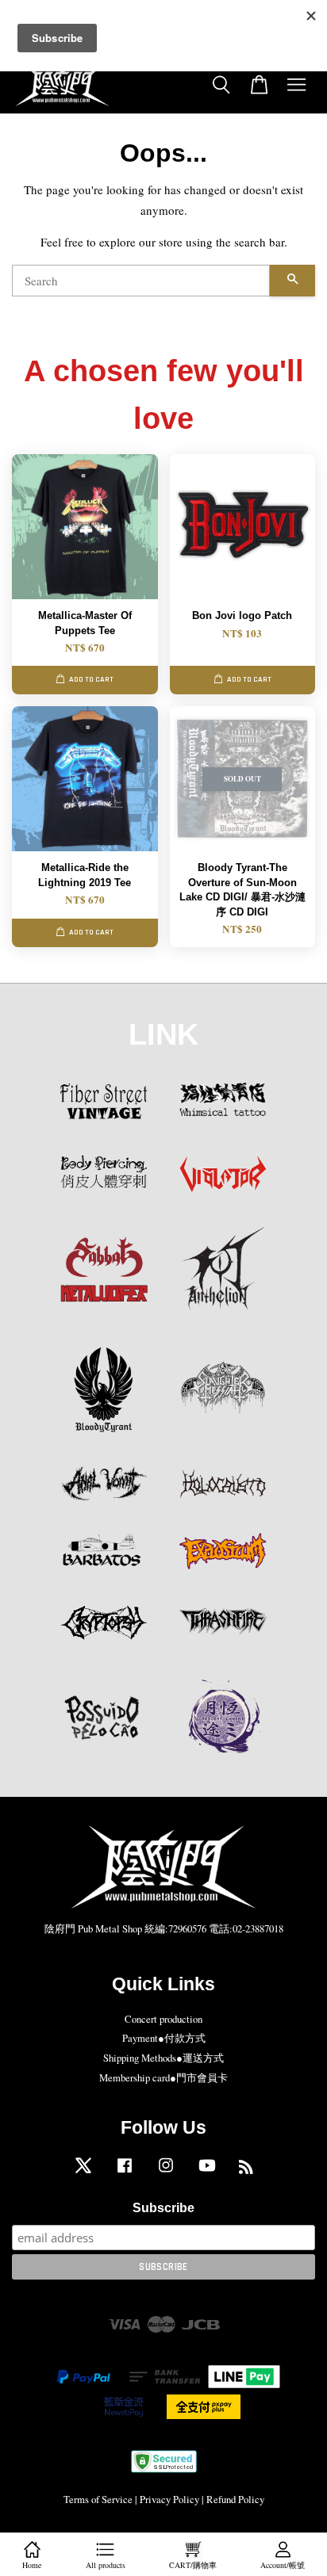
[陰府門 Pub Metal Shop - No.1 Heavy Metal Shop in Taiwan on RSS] (246, 2170)
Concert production (163, 2019)
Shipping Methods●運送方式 (163, 2058)
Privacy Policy (169, 2500)
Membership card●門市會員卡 (163, 2078)
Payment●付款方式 (164, 2038)
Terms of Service (98, 2500)
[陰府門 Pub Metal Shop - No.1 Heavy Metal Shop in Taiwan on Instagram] (166, 2173)
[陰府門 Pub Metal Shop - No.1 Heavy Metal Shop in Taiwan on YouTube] (207, 2173)
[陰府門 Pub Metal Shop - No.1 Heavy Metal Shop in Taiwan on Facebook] (125, 2173)
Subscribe (163, 2208)
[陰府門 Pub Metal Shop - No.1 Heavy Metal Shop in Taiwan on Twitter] (83, 2173)
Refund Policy (235, 2500)
